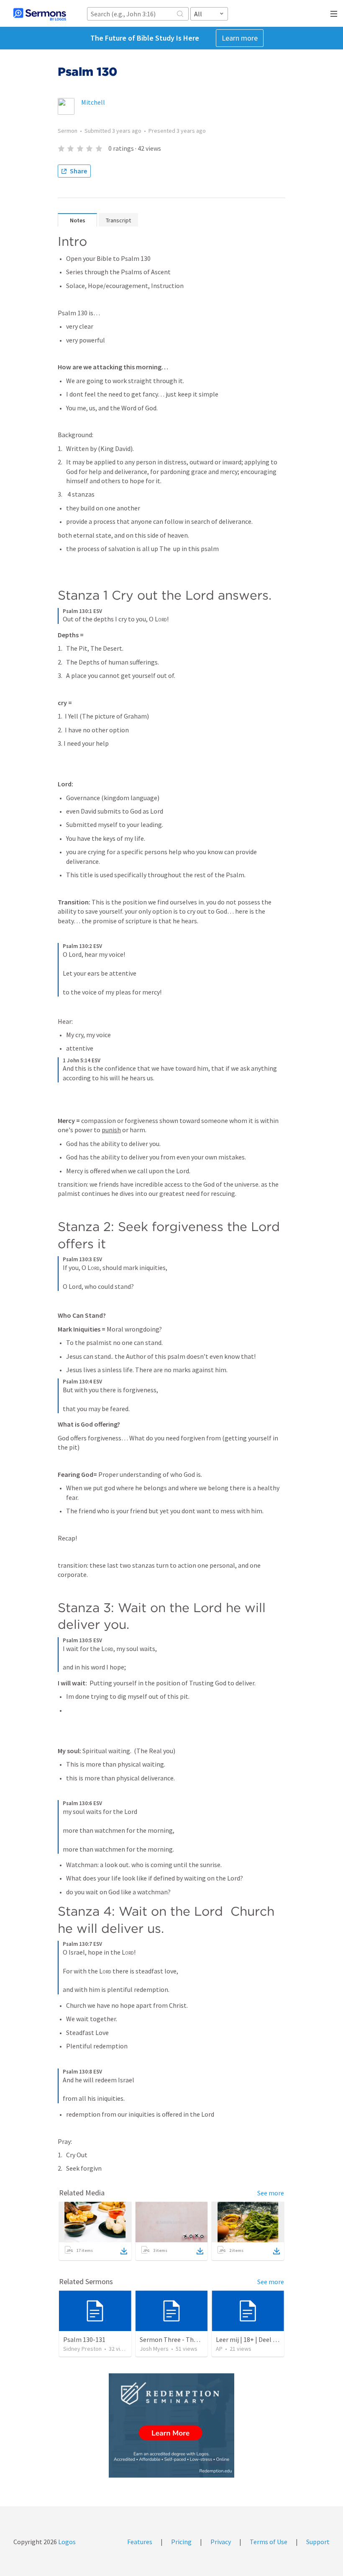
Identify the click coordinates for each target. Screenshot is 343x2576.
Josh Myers (154, 2349)
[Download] (124, 2251)
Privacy (221, 2542)
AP (219, 2349)
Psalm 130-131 (84, 2339)
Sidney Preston (82, 2349)
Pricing (181, 2542)
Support (318, 2542)
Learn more (240, 38)
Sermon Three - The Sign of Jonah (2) (193, 2339)
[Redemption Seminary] (171, 2425)
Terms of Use (269, 2542)
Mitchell (93, 102)
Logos (66, 2542)
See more (271, 2193)
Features (140, 2542)
